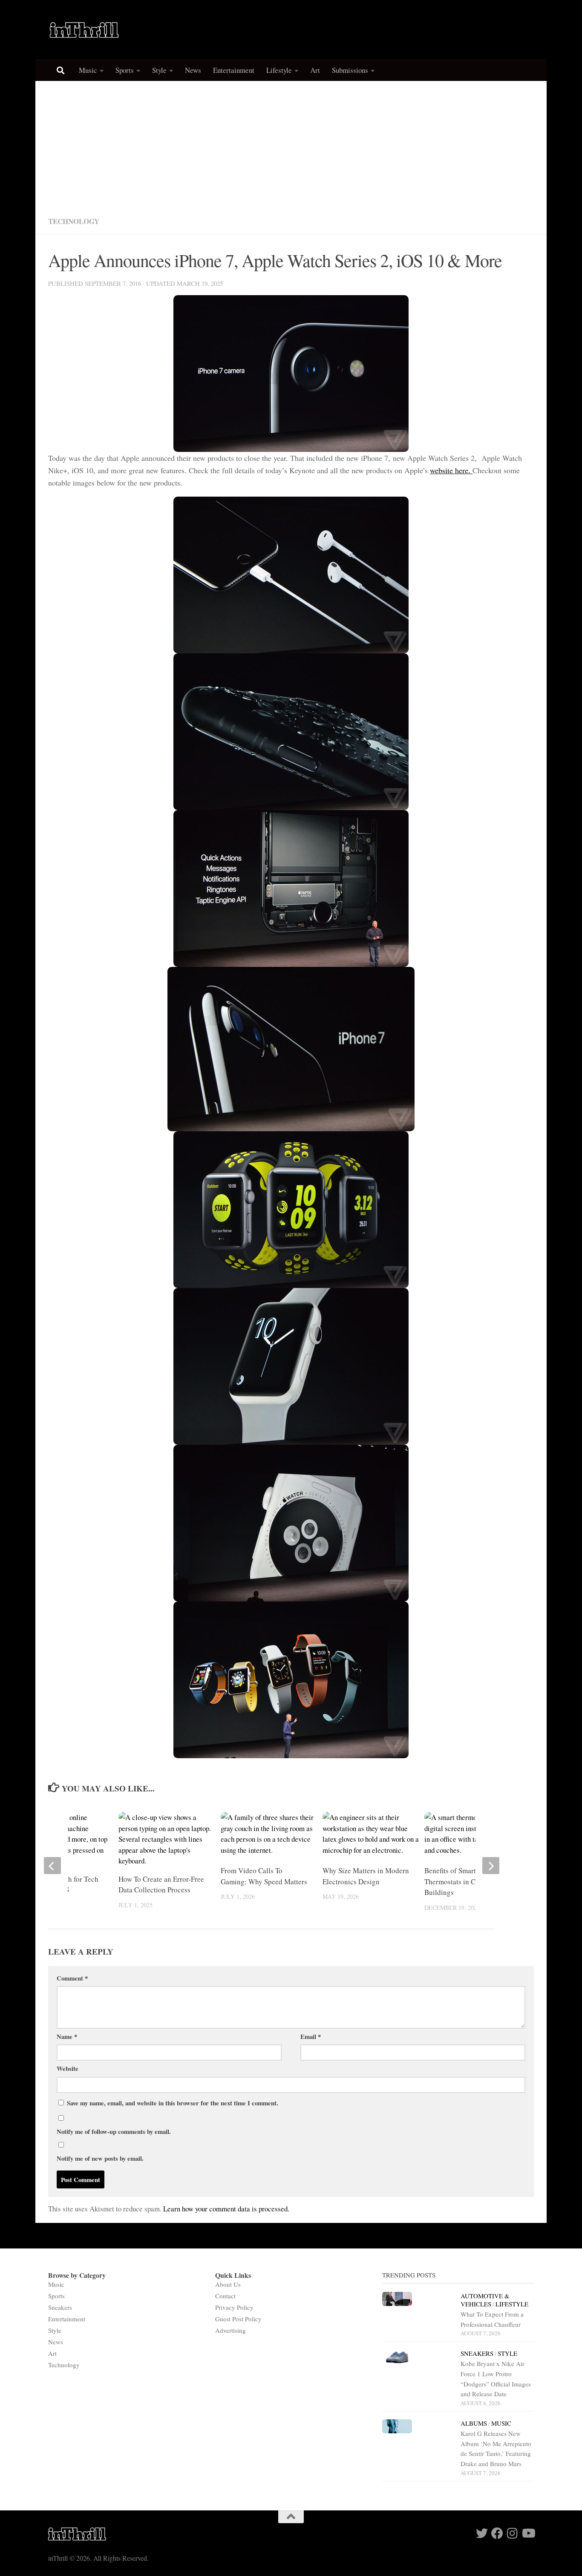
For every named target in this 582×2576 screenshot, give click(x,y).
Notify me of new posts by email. (100, 2158)
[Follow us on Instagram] (513, 2533)
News (193, 70)
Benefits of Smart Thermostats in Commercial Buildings (466, 1881)
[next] (491, 1866)
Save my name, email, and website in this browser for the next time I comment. (173, 2103)
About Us (228, 2284)
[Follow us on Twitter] (482, 2533)
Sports (125, 70)
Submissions (350, 70)
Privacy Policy (234, 2307)
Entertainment (234, 70)
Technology (74, 221)
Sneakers (60, 2307)
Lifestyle (279, 70)
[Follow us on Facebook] (497, 2533)
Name (67, 2036)
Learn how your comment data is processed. (226, 2209)
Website (68, 2068)
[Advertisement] (291, 145)
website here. (451, 470)
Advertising (230, 2330)
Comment (72, 1978)
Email (311, 2036)
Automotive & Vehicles (485, 2300)
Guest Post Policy (238, 2319)
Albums (474, 2423)
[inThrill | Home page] (84, 30)
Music (88, 70)
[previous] (52, 1866)
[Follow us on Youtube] (528, 2533)
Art (315, 70)
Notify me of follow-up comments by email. (114, 2131)
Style (159, 70)
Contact (225, 2296)
